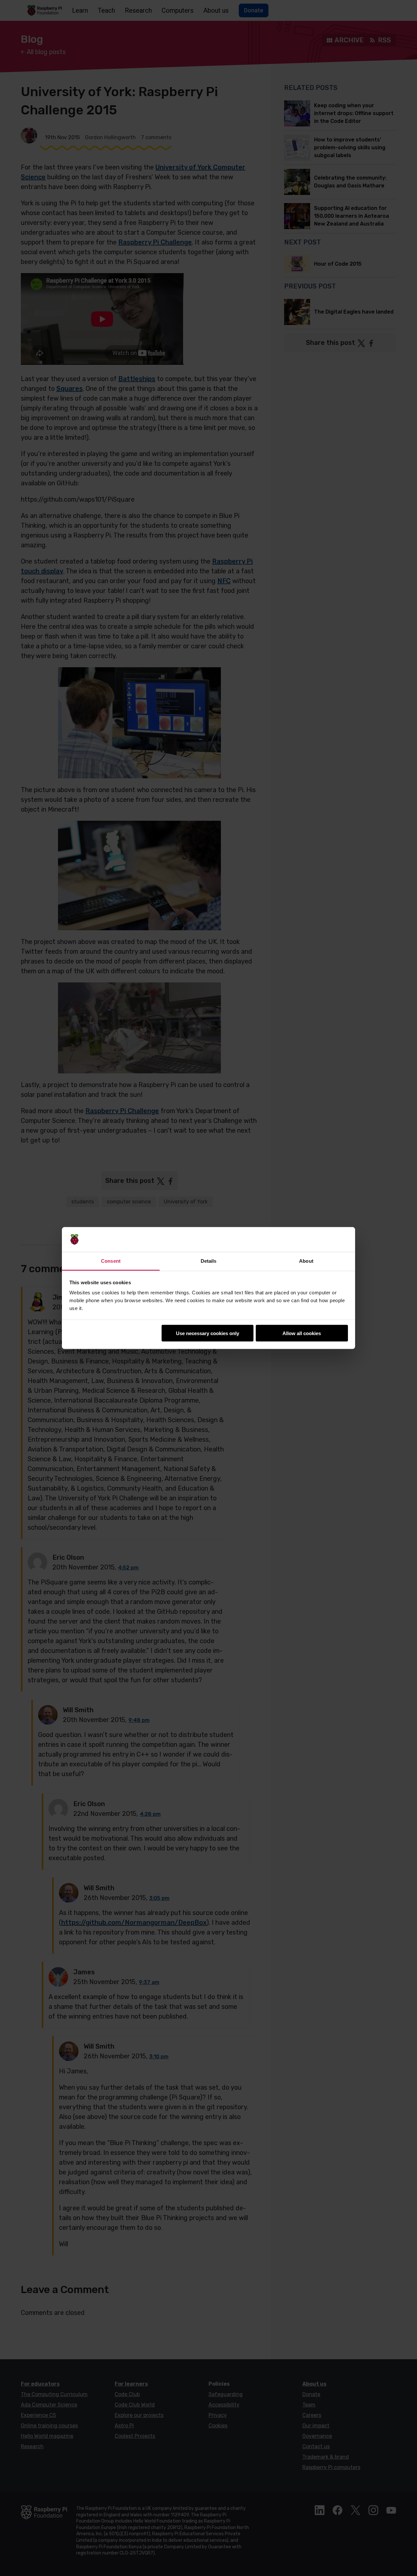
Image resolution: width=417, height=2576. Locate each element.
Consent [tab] (111, 1261)
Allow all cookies (302, 1333)
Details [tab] (209, 1261)
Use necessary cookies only (208, 1333)
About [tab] (306, 1261)
